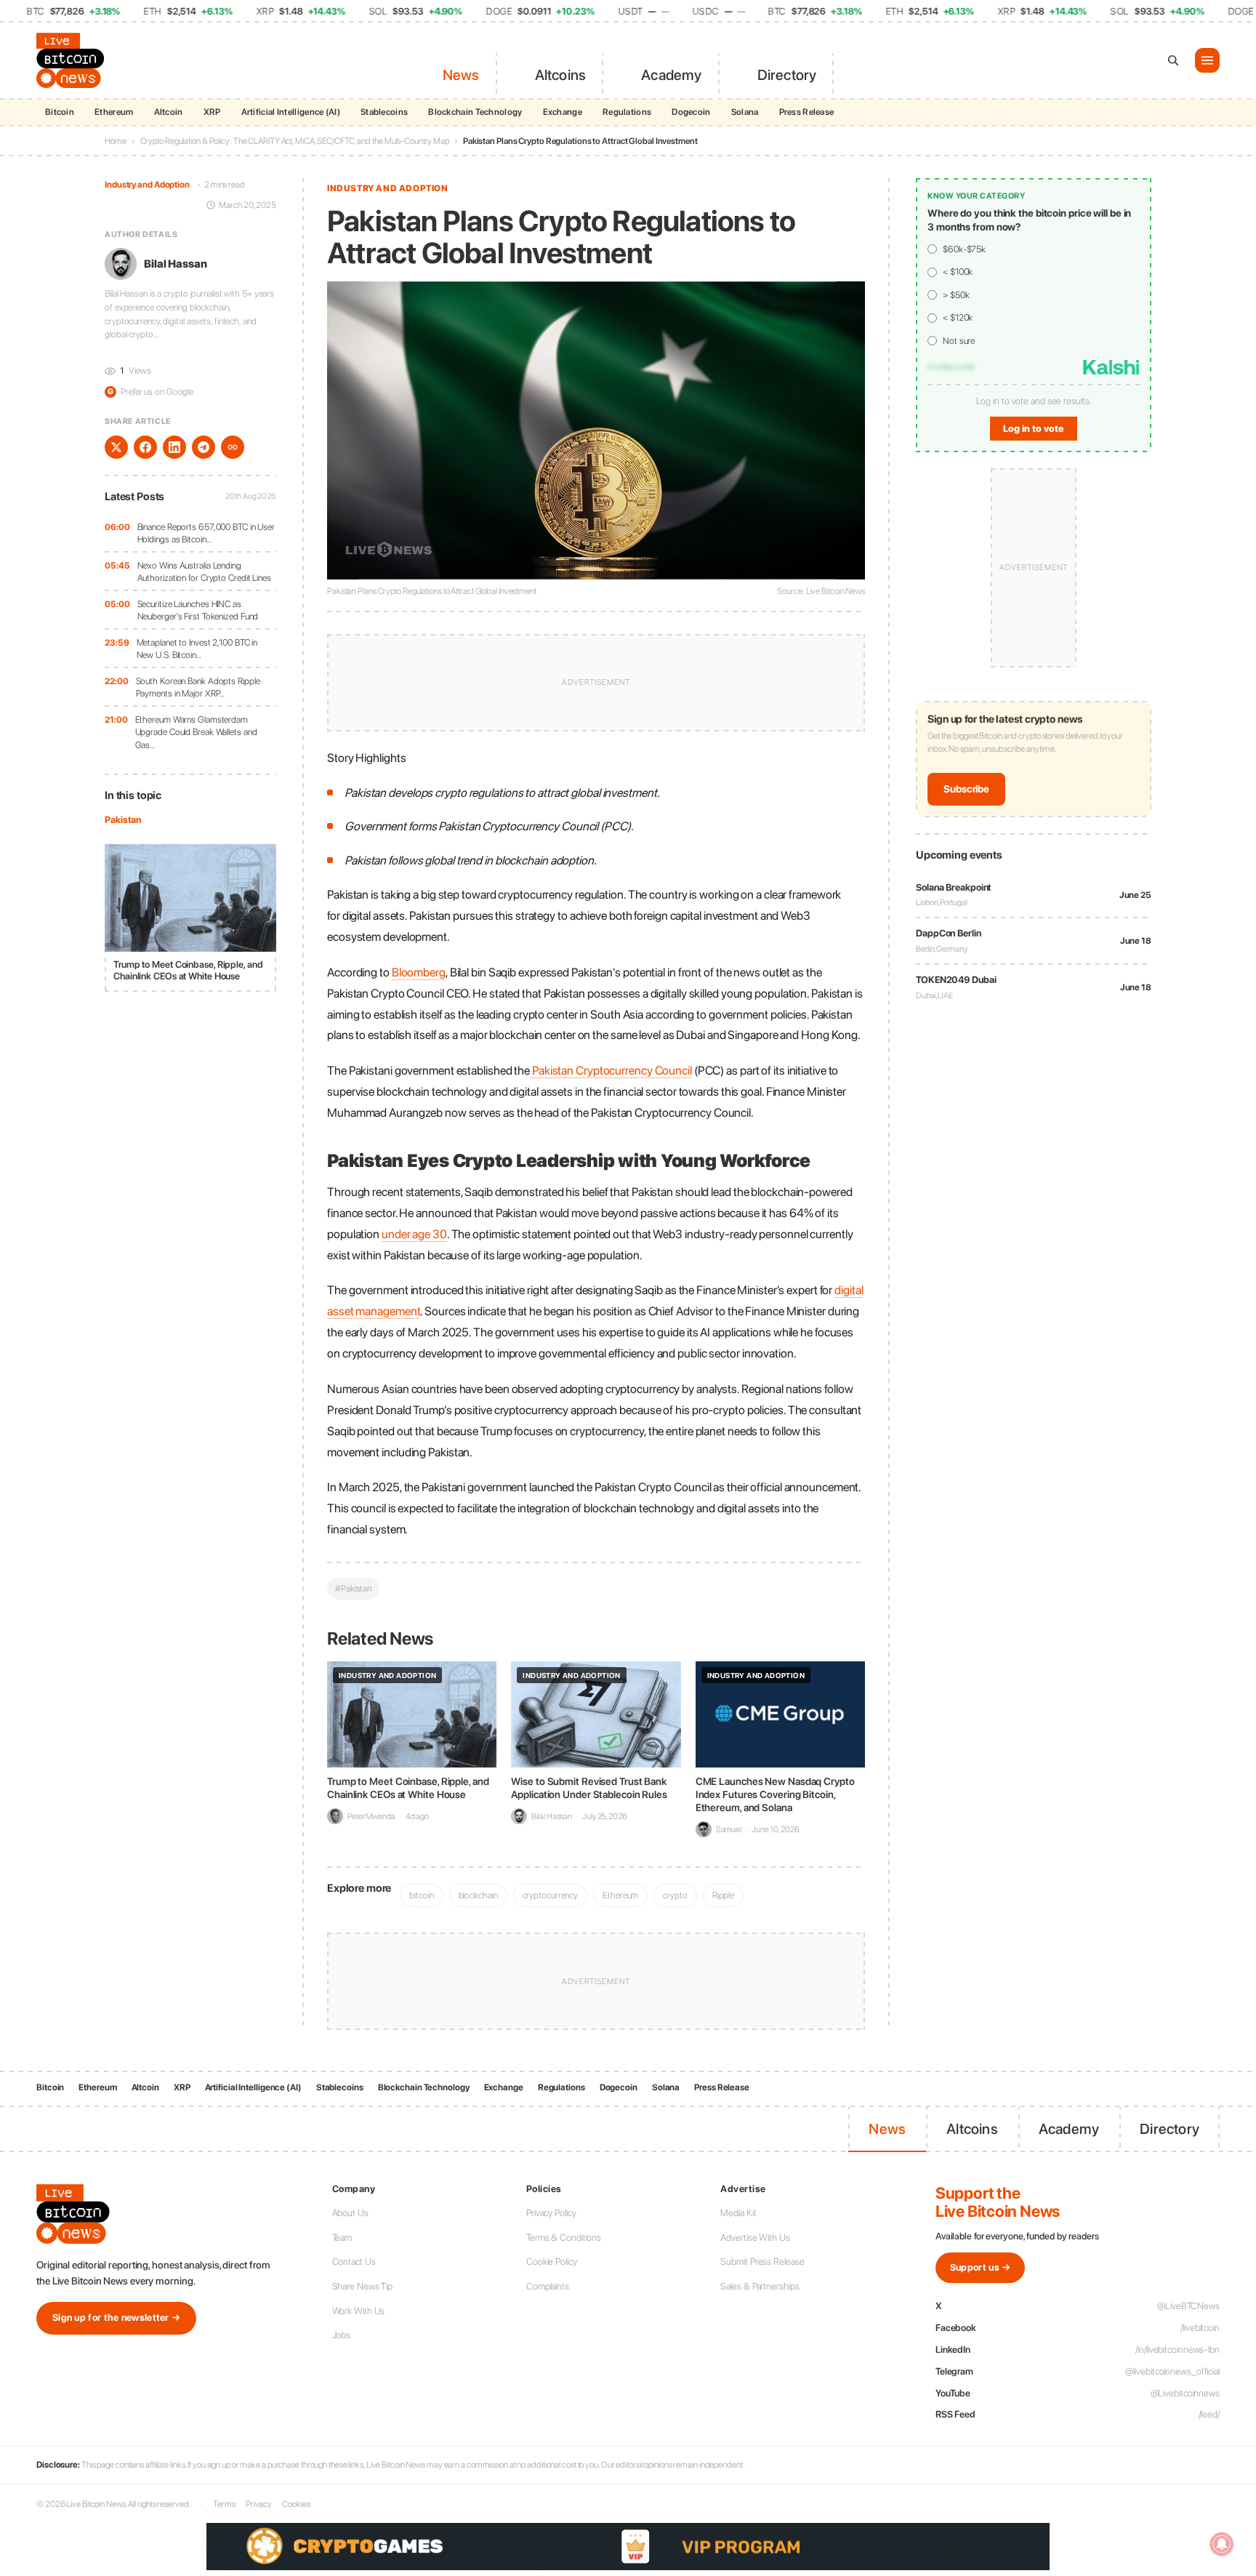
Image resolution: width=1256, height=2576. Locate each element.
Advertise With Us (755, 2238)
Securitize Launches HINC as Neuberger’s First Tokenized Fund (198, 610)
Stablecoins (384, 112)
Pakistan (123, 820)
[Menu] (1207, 60)
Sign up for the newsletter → (116, 2318)
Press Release (807, 112)
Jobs (342, 2335)
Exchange (563, 112)
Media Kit (738, 2213)
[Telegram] (204, 447)
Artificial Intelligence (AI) (291, 112)
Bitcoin (60, 112)
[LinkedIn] (174, 447)
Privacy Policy (551, 2213)
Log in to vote (1034, 429)
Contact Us (354, 2262)
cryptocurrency (551, 1895)
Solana (745, 112)
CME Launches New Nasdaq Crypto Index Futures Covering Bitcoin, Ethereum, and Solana (775, 1794)
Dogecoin (691, 112)
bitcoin (421, 1895)
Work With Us (359, 2311)
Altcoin (169, 112)
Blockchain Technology (475, 112)
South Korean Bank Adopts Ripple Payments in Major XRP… (198, 687)
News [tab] (461, 75)
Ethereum (114, 112)
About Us (350, 2213)
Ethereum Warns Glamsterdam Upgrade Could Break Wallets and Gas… (196, 732)
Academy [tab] (671, 75)
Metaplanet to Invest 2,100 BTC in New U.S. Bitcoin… (197, 649)
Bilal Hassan (176, 264)
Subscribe (966, 790)
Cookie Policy (552, 2262)
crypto (675, 1895)
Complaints (548, 2286)
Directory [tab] (787, 75)
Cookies (296, 2504)
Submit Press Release (762, 2262)
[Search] (1173, 60)
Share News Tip (363, 2286)
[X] (116, 447)
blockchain (478, 1895)
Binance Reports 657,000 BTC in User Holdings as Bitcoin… (206, 533)
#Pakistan (353, 1588)
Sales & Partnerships (760, 2286)
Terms (224, 2504)
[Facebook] (145, 447)
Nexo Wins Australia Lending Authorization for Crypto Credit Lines (204, 572)
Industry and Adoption (147, 185)
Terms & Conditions (564, 2238)
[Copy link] (233, 447)
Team (342, 2238)
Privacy (259, 2504)
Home (116, 141)
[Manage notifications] (1222, 2544)
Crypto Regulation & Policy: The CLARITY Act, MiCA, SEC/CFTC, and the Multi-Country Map (295, 141)
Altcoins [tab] (561, 75)
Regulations (627, 112)
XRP (212, 112)
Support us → (981, 2267)
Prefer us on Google (150, 392)
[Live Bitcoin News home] (73, 60)
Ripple (723, 1895)
